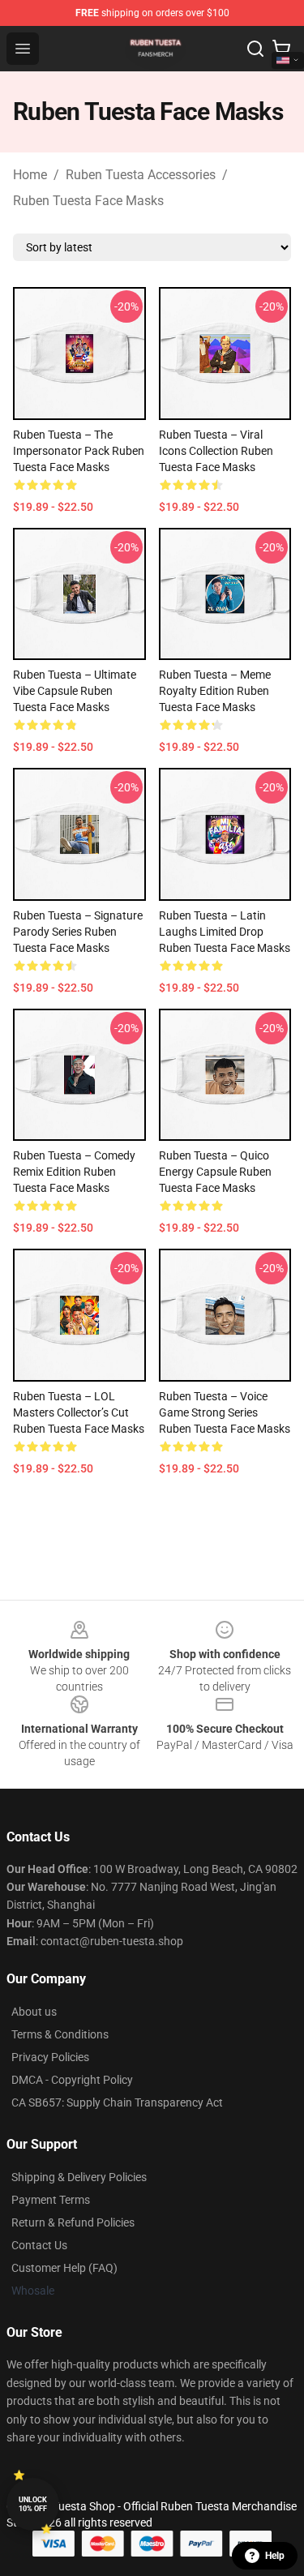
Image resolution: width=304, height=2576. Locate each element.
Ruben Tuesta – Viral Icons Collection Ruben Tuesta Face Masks (216, 451)
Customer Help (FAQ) (64, 2268)
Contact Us (39, 2245)
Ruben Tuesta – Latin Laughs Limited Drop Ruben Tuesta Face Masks (225, 932)
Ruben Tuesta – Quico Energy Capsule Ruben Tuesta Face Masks (215, 1172)
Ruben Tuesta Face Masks (88, 201)
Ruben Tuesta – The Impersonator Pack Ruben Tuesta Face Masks (79, 451)
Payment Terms (51, 2200)
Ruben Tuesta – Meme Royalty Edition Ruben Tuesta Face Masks (215, 691)
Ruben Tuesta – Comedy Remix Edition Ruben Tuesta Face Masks (74, 1172)
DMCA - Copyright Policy (72, 2080)
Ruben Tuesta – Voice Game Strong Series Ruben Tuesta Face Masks (225, 1412)
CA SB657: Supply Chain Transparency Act (117, 2102)
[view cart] (281, 49)
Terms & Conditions (60, 2034)
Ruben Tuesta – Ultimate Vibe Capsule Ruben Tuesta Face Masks (75, 691)
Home (30, 175)
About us (34, 2012)
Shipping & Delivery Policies (79, 2177)
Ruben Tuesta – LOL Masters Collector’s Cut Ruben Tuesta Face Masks (79, 1412)
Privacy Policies (50, 2057)
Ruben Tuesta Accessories (141, 175)
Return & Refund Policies (73, 2222)
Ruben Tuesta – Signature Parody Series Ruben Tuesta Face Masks (78, 932)
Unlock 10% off (33, 2504)
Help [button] (275, 2556)
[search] (255, 49)
